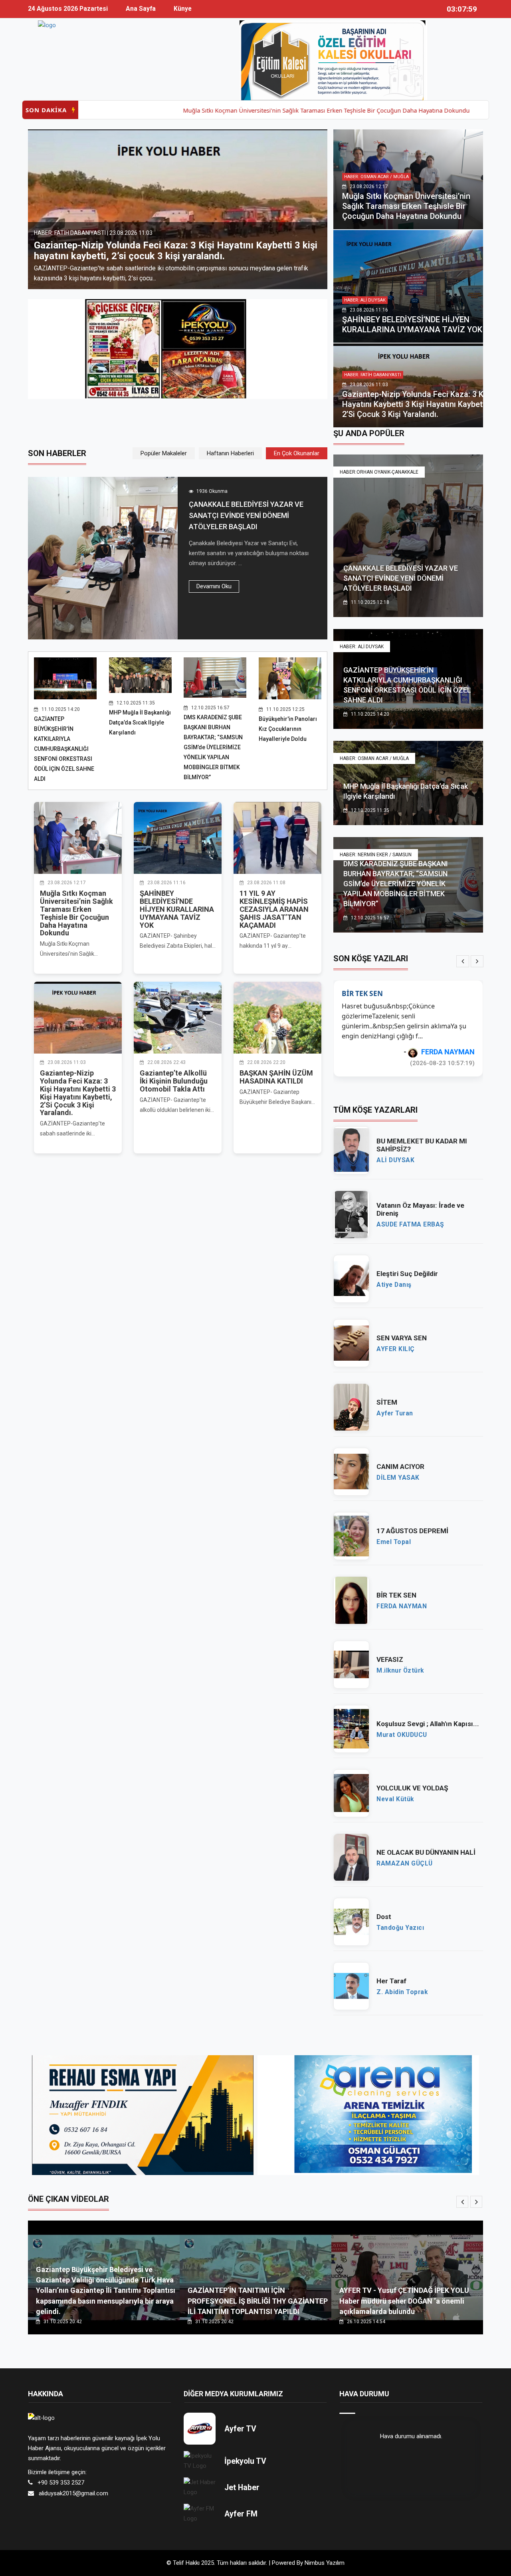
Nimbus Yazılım (325, 2563)
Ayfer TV (240, 2429)
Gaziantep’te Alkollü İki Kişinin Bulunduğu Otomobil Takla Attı (166, 256)
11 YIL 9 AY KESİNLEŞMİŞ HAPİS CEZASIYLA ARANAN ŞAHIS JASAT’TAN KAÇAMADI (274, 909)
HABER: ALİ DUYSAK (365, 300)
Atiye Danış (394, 1285)
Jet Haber (242, 2488)
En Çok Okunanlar (297, 453)
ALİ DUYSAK (395, 1160)
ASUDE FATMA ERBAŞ (410, 1224)
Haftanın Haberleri (230, 453)
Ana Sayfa (141, 9)
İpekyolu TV (245, 2461)
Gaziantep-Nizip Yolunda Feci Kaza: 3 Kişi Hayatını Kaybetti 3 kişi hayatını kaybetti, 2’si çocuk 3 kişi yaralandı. (417, 404)
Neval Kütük (395, 1799)
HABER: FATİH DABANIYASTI (373, 375)
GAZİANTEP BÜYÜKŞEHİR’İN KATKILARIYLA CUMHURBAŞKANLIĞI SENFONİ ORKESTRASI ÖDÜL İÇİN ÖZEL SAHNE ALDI (64, 749)
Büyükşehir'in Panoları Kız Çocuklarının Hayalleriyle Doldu (288, 729)
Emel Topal (394, 1542)
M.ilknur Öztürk (400, 1671)
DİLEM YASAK (398, 1478)
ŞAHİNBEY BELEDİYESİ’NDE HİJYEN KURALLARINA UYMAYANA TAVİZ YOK (412, 324)
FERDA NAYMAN (402, 1606)
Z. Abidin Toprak (402, 1992)
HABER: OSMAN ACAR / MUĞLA (376, 177)
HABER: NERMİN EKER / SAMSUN (376, 855)
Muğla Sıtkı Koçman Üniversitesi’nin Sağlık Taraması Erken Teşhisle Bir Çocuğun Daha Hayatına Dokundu (250, 110)
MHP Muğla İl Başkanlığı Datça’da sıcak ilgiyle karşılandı (140, 722)
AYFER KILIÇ (396, 1349)
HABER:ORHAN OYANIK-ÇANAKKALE (379, 472)
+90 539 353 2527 (61, 2483)
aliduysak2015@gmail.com (73, 2493)
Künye (183, 9)
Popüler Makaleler (164, 453)
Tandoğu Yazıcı (449, 1052)
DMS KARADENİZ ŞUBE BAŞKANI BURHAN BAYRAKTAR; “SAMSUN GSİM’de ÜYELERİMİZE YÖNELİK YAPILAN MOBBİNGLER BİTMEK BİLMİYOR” (213, 747)
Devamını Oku (214, 586)
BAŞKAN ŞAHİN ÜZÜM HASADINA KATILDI (276, 1077)
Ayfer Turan (395, 1413)
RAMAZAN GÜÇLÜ (405, 1864)
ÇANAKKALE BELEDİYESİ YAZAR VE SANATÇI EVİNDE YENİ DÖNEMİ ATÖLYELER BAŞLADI (246, 515)
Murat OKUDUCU (402, 1735)
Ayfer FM (241, 2514)
